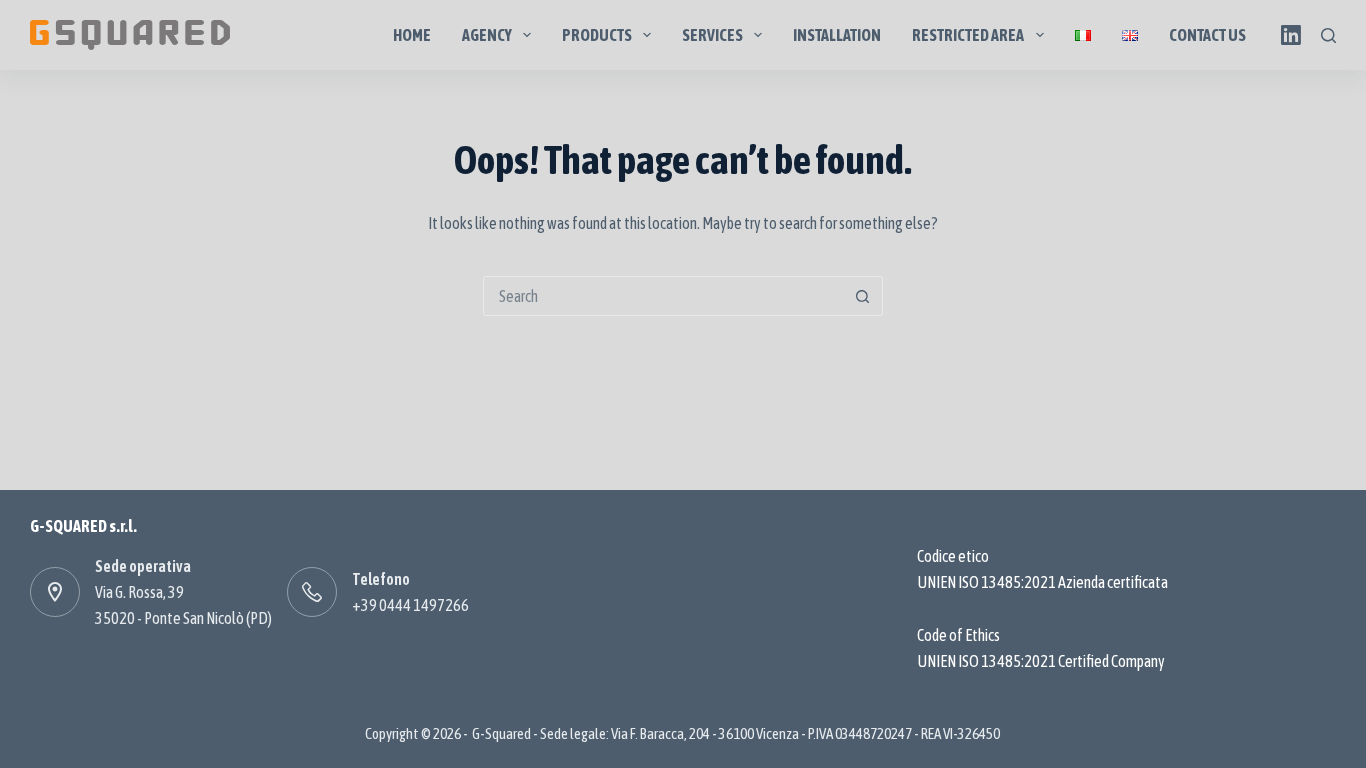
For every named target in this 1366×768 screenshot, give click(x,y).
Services (712, 35)
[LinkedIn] (1291, 35)
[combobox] (664, 296)
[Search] (1328, 35)
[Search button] (863, 296)
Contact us (1207, 35)
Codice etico (953, 556)
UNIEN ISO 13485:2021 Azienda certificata (1042, 582)
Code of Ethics (958, 635)
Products (597, 35)
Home (412, 35)
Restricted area (968, 35)
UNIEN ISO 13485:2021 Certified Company (1041, 661)
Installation (837, 35)
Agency (487, 35)
